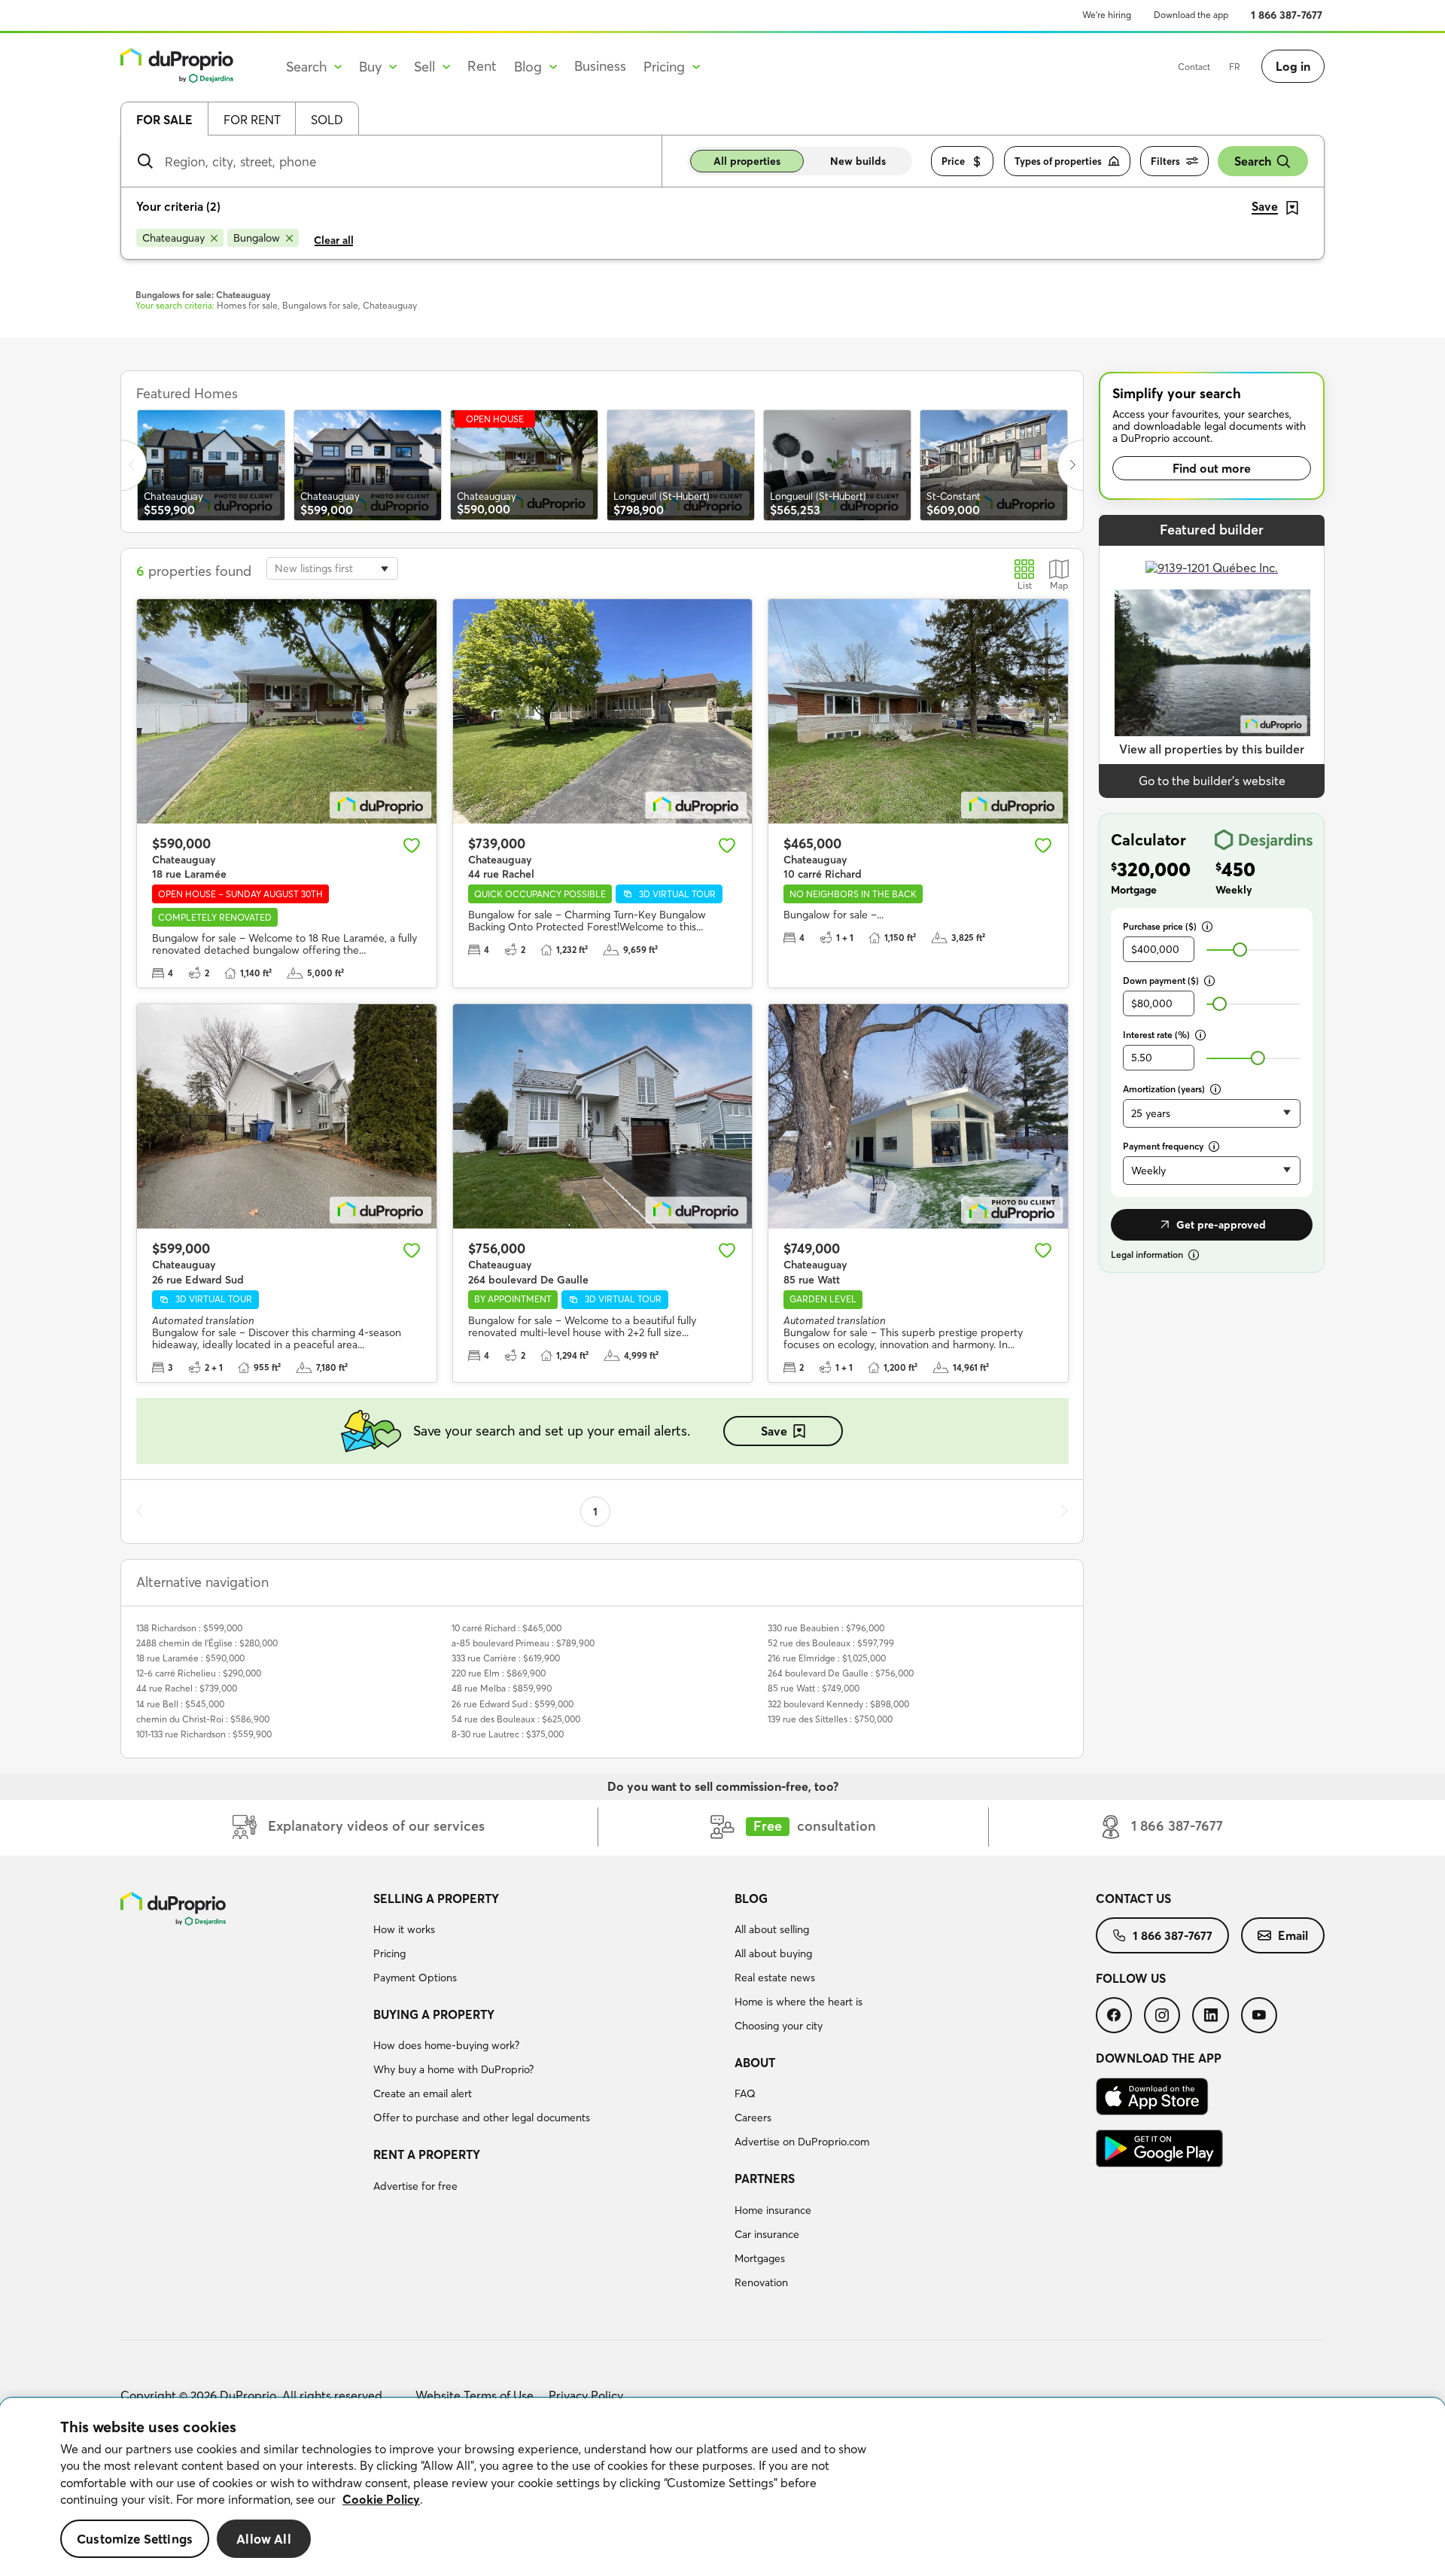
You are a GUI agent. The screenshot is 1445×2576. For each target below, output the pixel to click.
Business (600, 66)
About (755, 2063)
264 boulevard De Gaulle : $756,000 (841, 1673)
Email (1293, 1935)
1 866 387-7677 (1287, 15)
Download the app (1191, 15)
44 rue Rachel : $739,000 (187, 1688)
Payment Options (415, 1978)
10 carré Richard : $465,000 (507, 1628)
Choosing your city (779, 2026)
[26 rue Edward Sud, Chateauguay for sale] (287, 1116)
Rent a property (427, 2154)
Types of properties (1058, 161)
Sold (327, 120)
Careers (753, 2118)
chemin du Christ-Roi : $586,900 (203, 1719)
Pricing (389, 1953)
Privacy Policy (586, 2395)
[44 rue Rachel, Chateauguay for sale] (603, 711)
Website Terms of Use (475, 2395)
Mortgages (760, 2258)
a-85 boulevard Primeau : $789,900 (523, 1643)
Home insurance (773, 2210)
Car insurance (767, 2234)
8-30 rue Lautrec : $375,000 (508, 1734)
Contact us (1133, 1899)
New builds (858, 161)
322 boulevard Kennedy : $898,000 (838, 1704)
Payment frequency (1163, 1146)
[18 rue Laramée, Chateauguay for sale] (287, 711)
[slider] (1240, 950)
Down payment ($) (1161, 980)
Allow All (264, 2539)
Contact (1194, 67)
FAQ (745, 2093)
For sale (164, 120)
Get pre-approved (1221, 1225)
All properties (747, 161)
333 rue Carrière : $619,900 (506, 1658)
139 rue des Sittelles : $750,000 (830, 1719)
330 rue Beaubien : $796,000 (826, 1628)
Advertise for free (415, 2186)
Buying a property (434, 2014)
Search (1253, 161)
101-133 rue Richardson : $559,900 (204, 1734)
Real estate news (775, 1978)
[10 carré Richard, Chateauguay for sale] (918, 711)
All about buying (773, 1953)
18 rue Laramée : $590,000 (190, 1658)
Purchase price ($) (1160, 926)
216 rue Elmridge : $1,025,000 (827, 1658)
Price (953, 161)
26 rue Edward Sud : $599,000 (513, 1704)
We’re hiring (1107, 15)
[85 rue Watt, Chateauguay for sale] (918, 1116)
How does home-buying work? (446, 2045)
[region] (722, 2487)
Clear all (334, 240)
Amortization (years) (1164, 1089)
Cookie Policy (381, 2499)
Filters (1165, 161)
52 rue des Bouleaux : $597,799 (831, 1643)
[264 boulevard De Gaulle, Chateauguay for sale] (603, 1116)
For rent (252, 120)
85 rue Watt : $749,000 (814, 1688)
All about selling (772, 1929)
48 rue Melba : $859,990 (502, 1688)
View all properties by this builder (1212, 749)
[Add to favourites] (412, 845)
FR (1235, 67)
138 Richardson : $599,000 (189, 1628)
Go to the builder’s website (1212, 781)
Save (774, 1431)
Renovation (761, 2282)
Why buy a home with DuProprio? (453, 2069)
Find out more (1212, 468)
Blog (751, 1899)
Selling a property (436, 1899)
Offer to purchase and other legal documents (482, 2118)
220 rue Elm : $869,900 (499, 1673)
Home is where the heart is (799, 2002)
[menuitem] (548, 1941)
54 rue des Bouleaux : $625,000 (516, 1719)
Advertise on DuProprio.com (802, 2142)
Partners (765, 2179)
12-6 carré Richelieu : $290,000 (199, 1673)
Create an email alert (423, 2093)
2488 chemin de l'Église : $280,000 (207, 1643)
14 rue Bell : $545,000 (180, 1704)
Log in (1293, 66)
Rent (482, 66)
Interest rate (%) (1156, 1035)
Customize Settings (135, 2539)
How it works (404, 1929)
